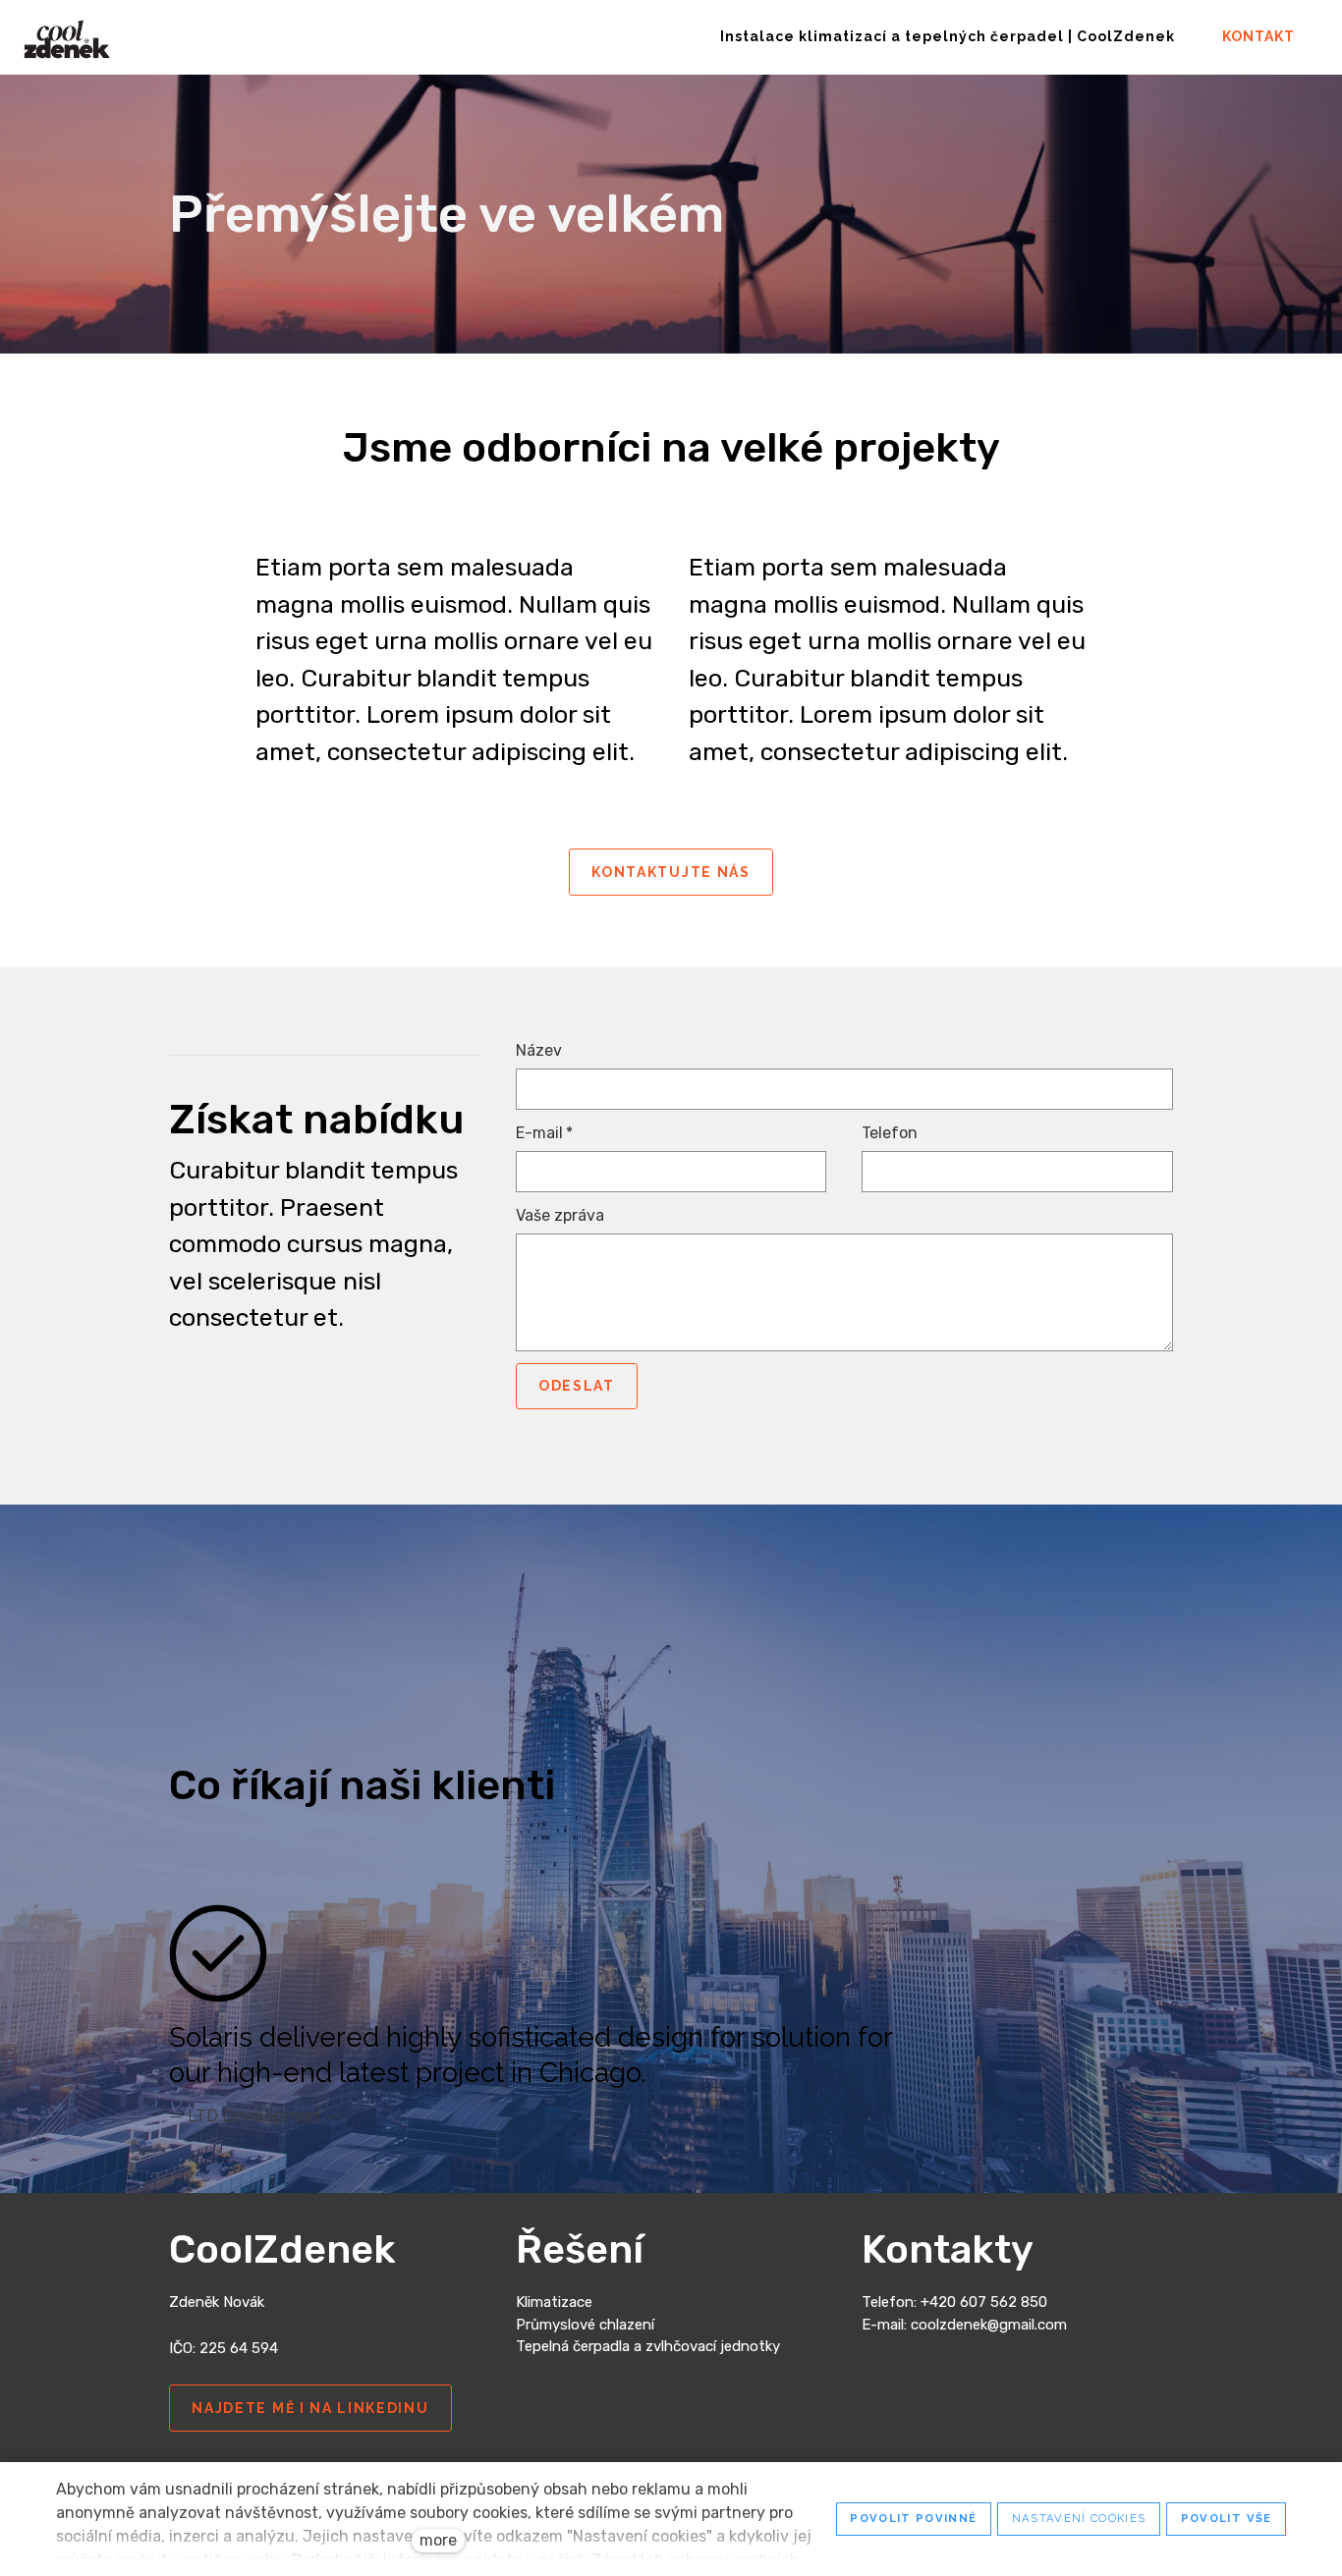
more (438, 2540)
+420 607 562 (971, 2302)
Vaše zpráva (560, 1215)
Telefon (890, 1133)
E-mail (544, 1133)
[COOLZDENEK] (67, 37)
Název (539, 1050)
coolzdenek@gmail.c (978, 2325)
